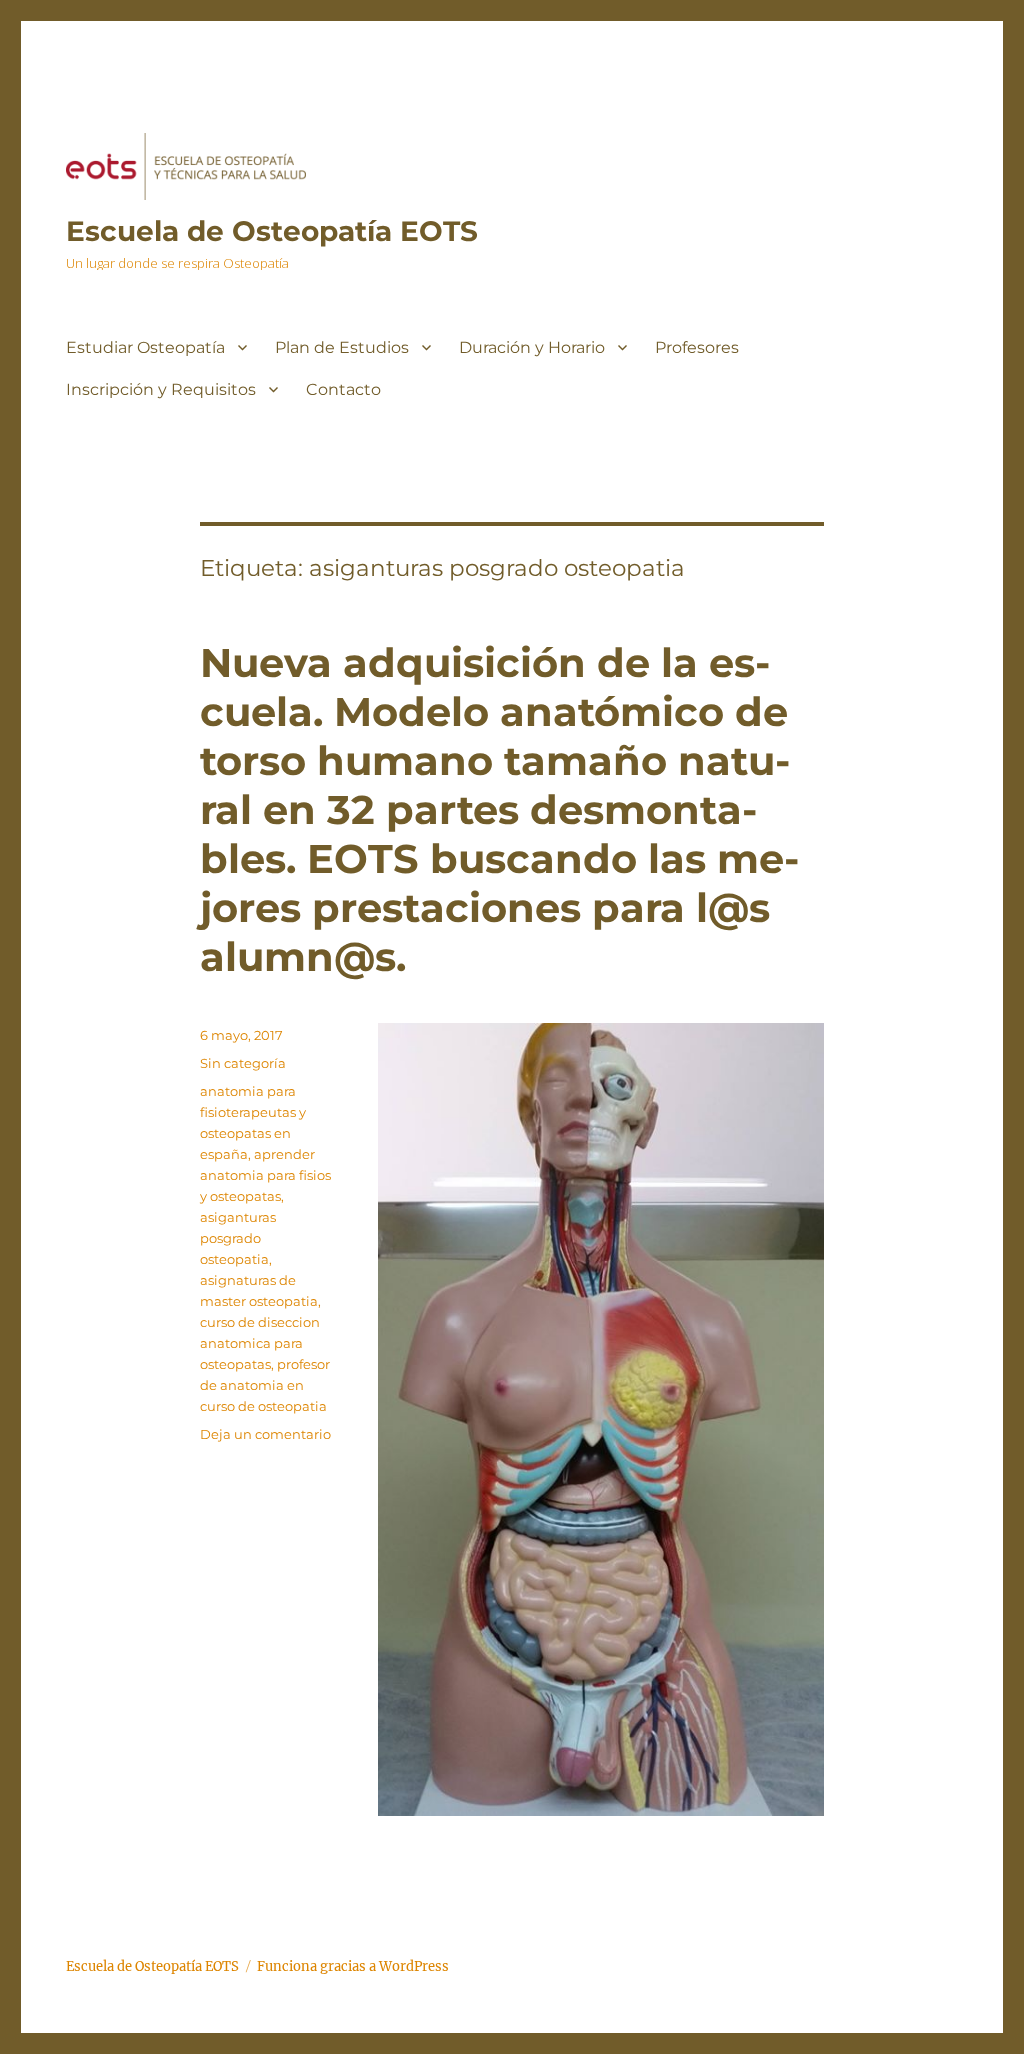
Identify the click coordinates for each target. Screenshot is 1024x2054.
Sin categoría (243, 1063)
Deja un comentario (265, 1434)
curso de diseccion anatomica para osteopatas (260, 1343)
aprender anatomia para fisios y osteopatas (265, 1175)
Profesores (697, 347)
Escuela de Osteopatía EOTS (272, 231)
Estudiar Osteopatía (145, 347)
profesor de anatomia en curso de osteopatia (265, 1385)
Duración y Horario (532, 347)
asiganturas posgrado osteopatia (238, 1238)
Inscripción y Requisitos (161, 389)
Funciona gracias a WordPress (353, 1966)
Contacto (343, 389)
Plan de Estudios (342, 347)
